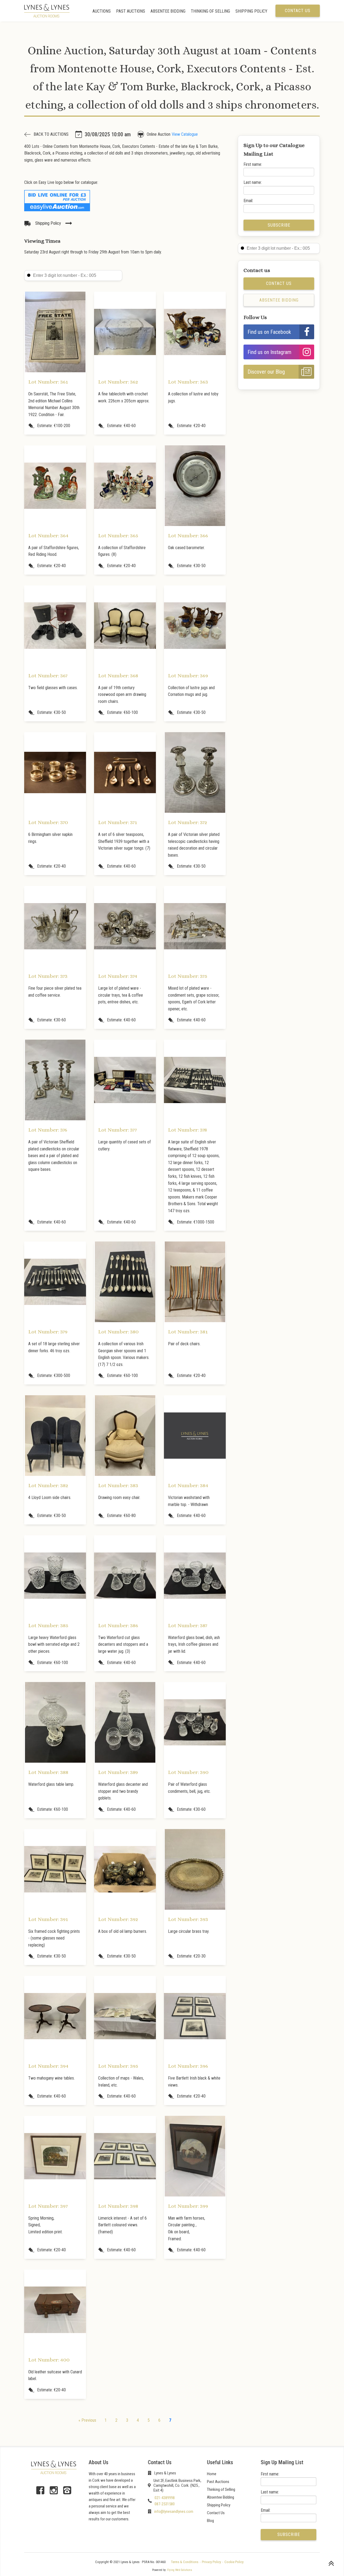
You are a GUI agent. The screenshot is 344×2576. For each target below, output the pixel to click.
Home (212, 2474)
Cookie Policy (234, 2562)
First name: (253, 164)
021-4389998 (165, 2498)
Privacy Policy (211, 2562)
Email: (248, 201)
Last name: (253, 182)
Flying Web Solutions (180, 2570)
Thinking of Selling (210, 11)
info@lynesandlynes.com (174, 2511)
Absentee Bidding (168, 11)
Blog (210, 2521)
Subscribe (279, 225)
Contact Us (216, 2513)
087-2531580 (165, 2504)
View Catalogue (185, 134)
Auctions (102, 11)
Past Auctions (131, 11)
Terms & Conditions (185, 2562)
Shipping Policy (251, 11)
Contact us (298, 11)
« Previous (87, 2420)
